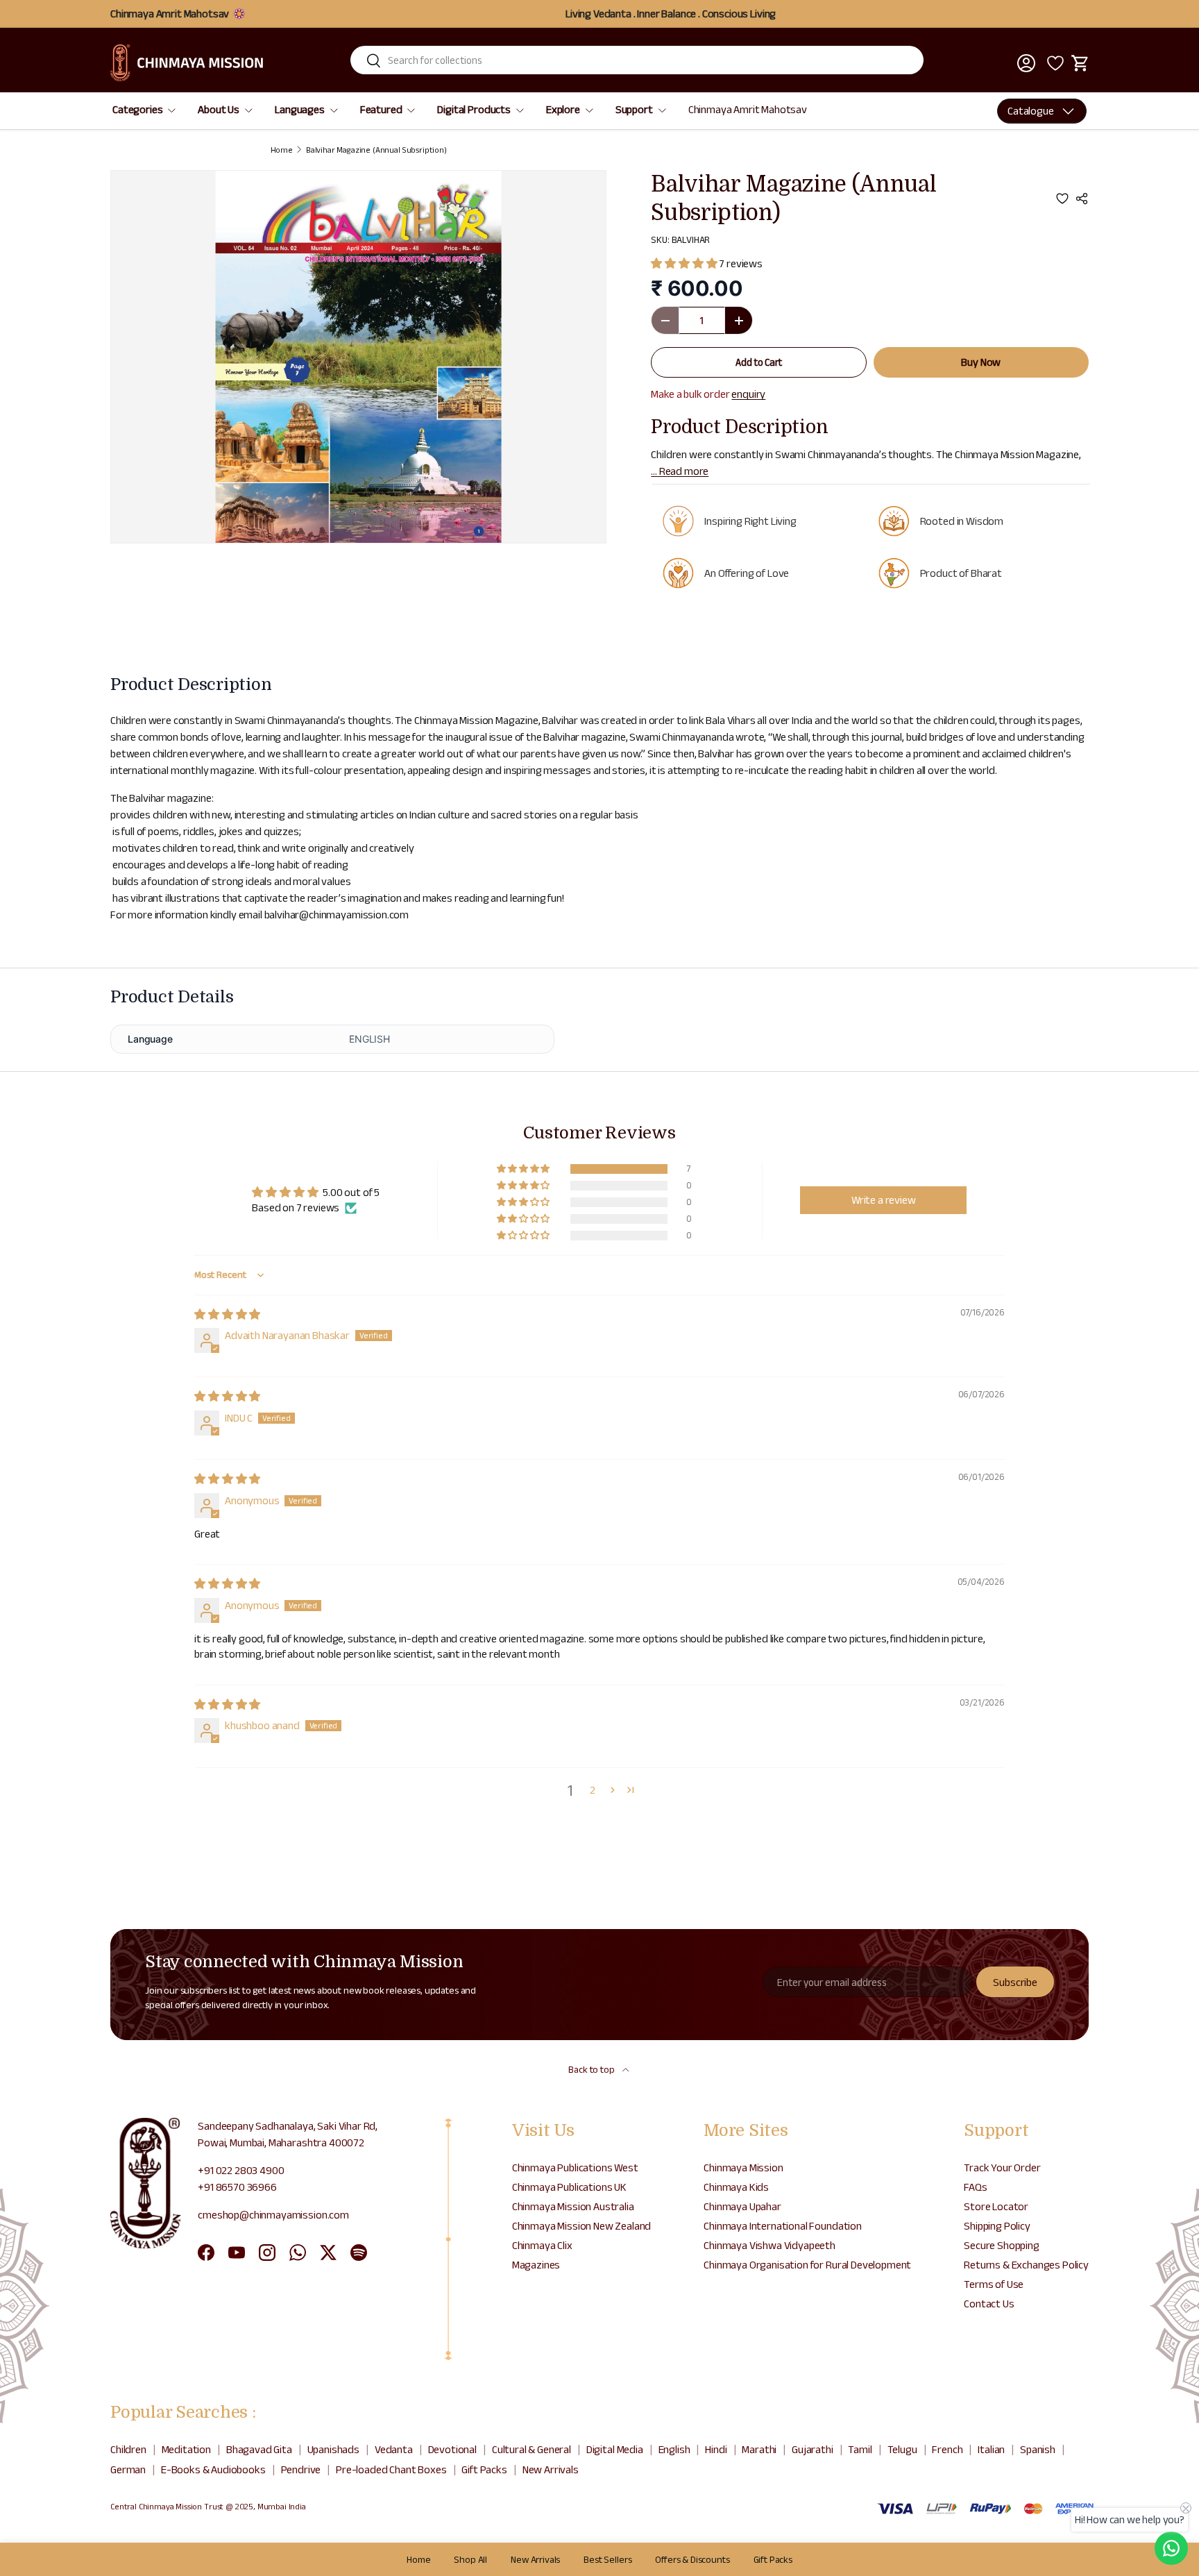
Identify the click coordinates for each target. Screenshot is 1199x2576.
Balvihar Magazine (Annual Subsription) (376, 150)
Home (282, 150)
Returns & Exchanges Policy (1026, 2265)
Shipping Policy (997, 2226)
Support (634, 109)
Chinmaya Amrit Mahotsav (748, 109)
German (128, 2469)
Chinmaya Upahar (742, 2206)
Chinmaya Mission (743, 2167)
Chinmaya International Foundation (783, 2226)
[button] (1080, 63)
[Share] (1082, 199)
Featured (381, 109)
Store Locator (996, 2206)
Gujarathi (813, 2449)
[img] (227, 1314)
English (674, 2449)
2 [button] (593, 1790)
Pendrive (301, 2469)
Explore (563, 109)
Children (128, 2449)
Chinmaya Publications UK (569, 2187)
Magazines (536, 2265)
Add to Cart (758, 362)
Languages (300, 109)
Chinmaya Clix (542, 2245)
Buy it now (981, 362)
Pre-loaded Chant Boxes (391, 2469)
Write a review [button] (884, 1200)
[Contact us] (1171, 2548)
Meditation (186, 2449)
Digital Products (474, 109)
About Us (219, 109)
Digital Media (615, 2449)
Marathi (759, 2449)
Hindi (716, 2449)
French (947, 2449)
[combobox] (637, 60)
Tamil (860, 2449)
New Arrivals (551, 2469)
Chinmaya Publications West (575, 2167)
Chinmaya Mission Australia (573, 2206)
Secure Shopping (1002, 2245)
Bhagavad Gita (259, 2449)
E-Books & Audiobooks (213, 2469)
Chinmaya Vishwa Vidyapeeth (769, 2245)
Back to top (592, 2069)
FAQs (975, 2187)
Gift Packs (484, 2469)
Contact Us (989, 2304)
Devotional (452, 2449)
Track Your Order (1002, 2167)
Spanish (1038, 2449)
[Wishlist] (1053, 63)
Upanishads (333, 2449)
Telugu (902, 2449)
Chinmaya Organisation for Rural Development (807, 2265)
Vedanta (394, 2449)
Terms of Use (994, 2284)
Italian (991, 2449)
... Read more (680, 471)
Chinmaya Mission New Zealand (582, 2226)
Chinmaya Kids (736, 2187)
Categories (137, 109)
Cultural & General (532, 2449)
